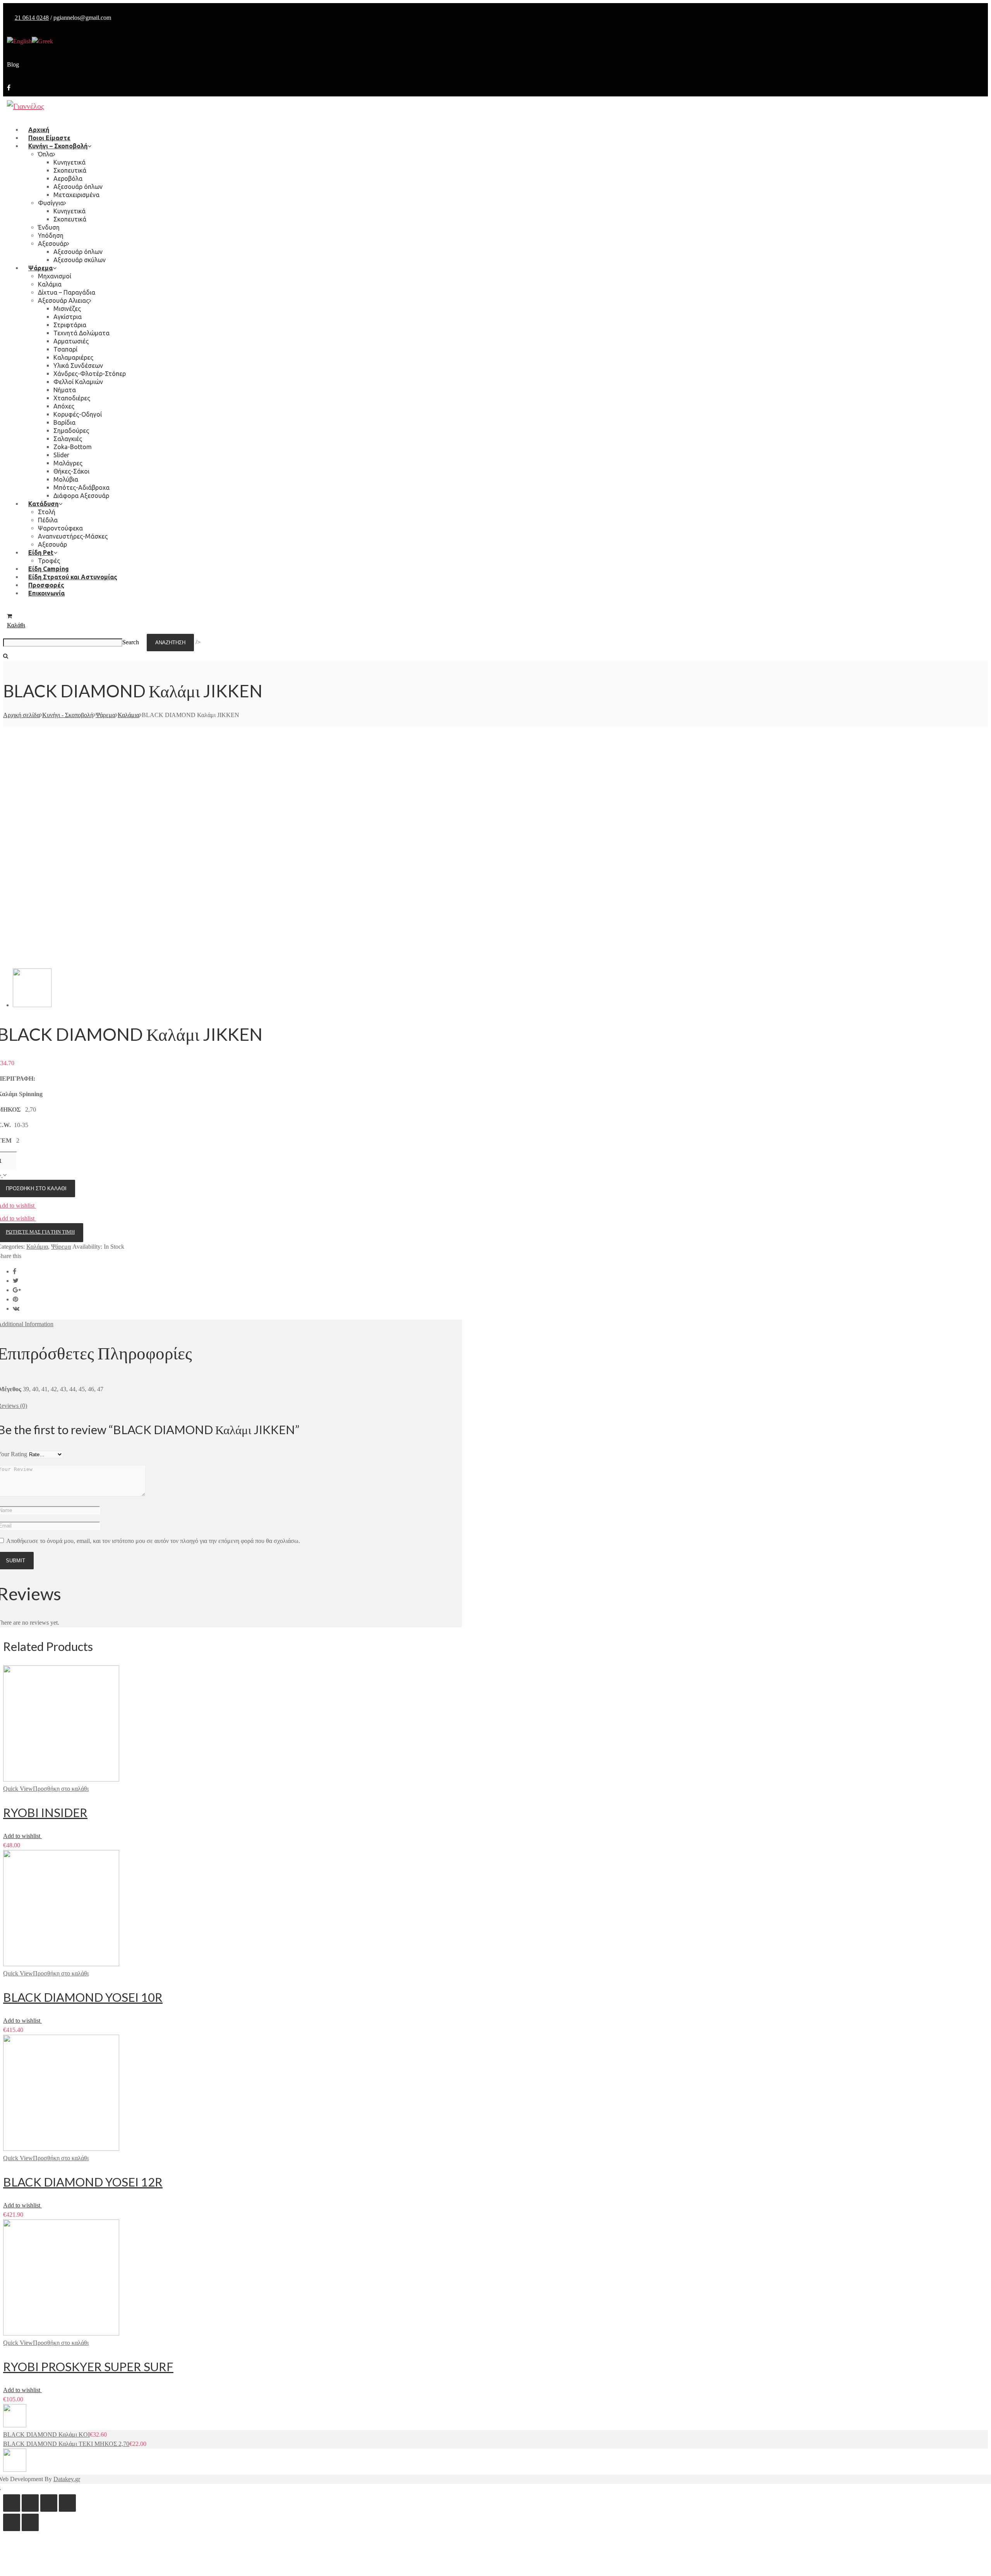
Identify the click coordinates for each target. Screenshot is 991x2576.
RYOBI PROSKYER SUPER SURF (88, 2367)
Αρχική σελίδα (21, 715)
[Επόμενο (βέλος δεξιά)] (30, 2522)
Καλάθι (16, 625)
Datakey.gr (67, 2479)
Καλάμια (129, 715)
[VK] (16, 1309)
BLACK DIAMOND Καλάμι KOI (46, 2434)
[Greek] (42, 41)
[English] (19, 41)
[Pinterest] (15, 1299)
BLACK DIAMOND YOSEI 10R (83, 1997)
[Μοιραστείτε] (30, 2503)
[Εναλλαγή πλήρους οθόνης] (49, 2503)
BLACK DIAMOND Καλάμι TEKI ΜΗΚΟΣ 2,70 (66, 2444)
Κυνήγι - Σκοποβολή (68, 715)
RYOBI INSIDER (45, 1812)
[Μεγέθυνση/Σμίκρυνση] (67, 2503)
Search (131, 642)
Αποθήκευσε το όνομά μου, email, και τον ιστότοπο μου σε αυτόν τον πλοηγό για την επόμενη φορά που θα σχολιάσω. (153, 1541)
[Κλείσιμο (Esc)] (12, 2503)
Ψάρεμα (105, 715)
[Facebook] (9, 88)
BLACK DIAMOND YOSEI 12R (83, 2182)
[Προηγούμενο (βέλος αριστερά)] (12, 2522)
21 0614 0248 (32, 18)
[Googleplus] (17, 1290)
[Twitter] (16, 1281)
